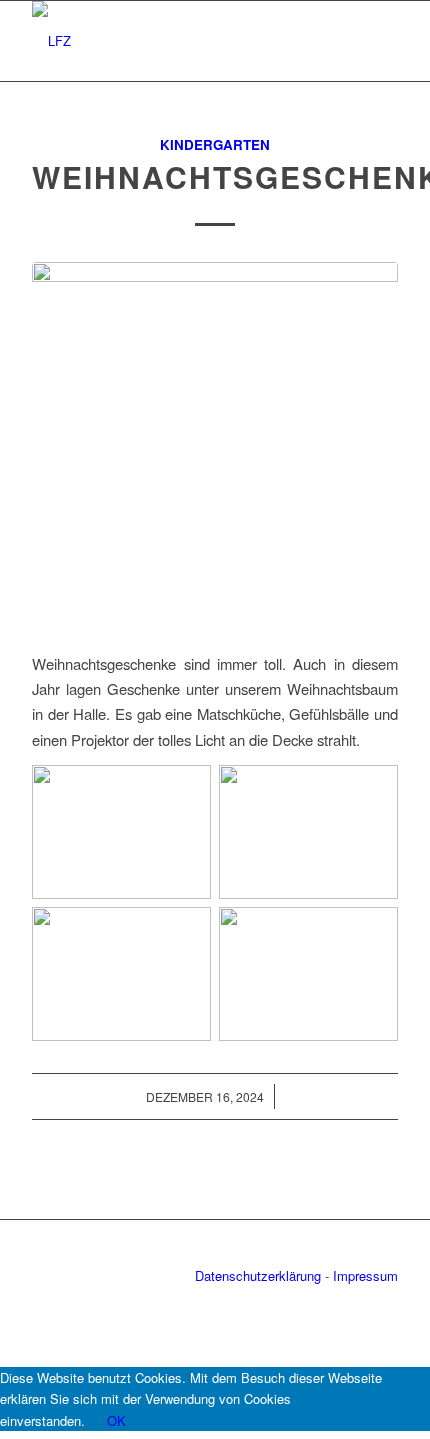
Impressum (365, 1275)
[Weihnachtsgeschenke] (215, 445)
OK (116, 1420)
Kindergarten (215, 144)
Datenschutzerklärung (258, 1275)
